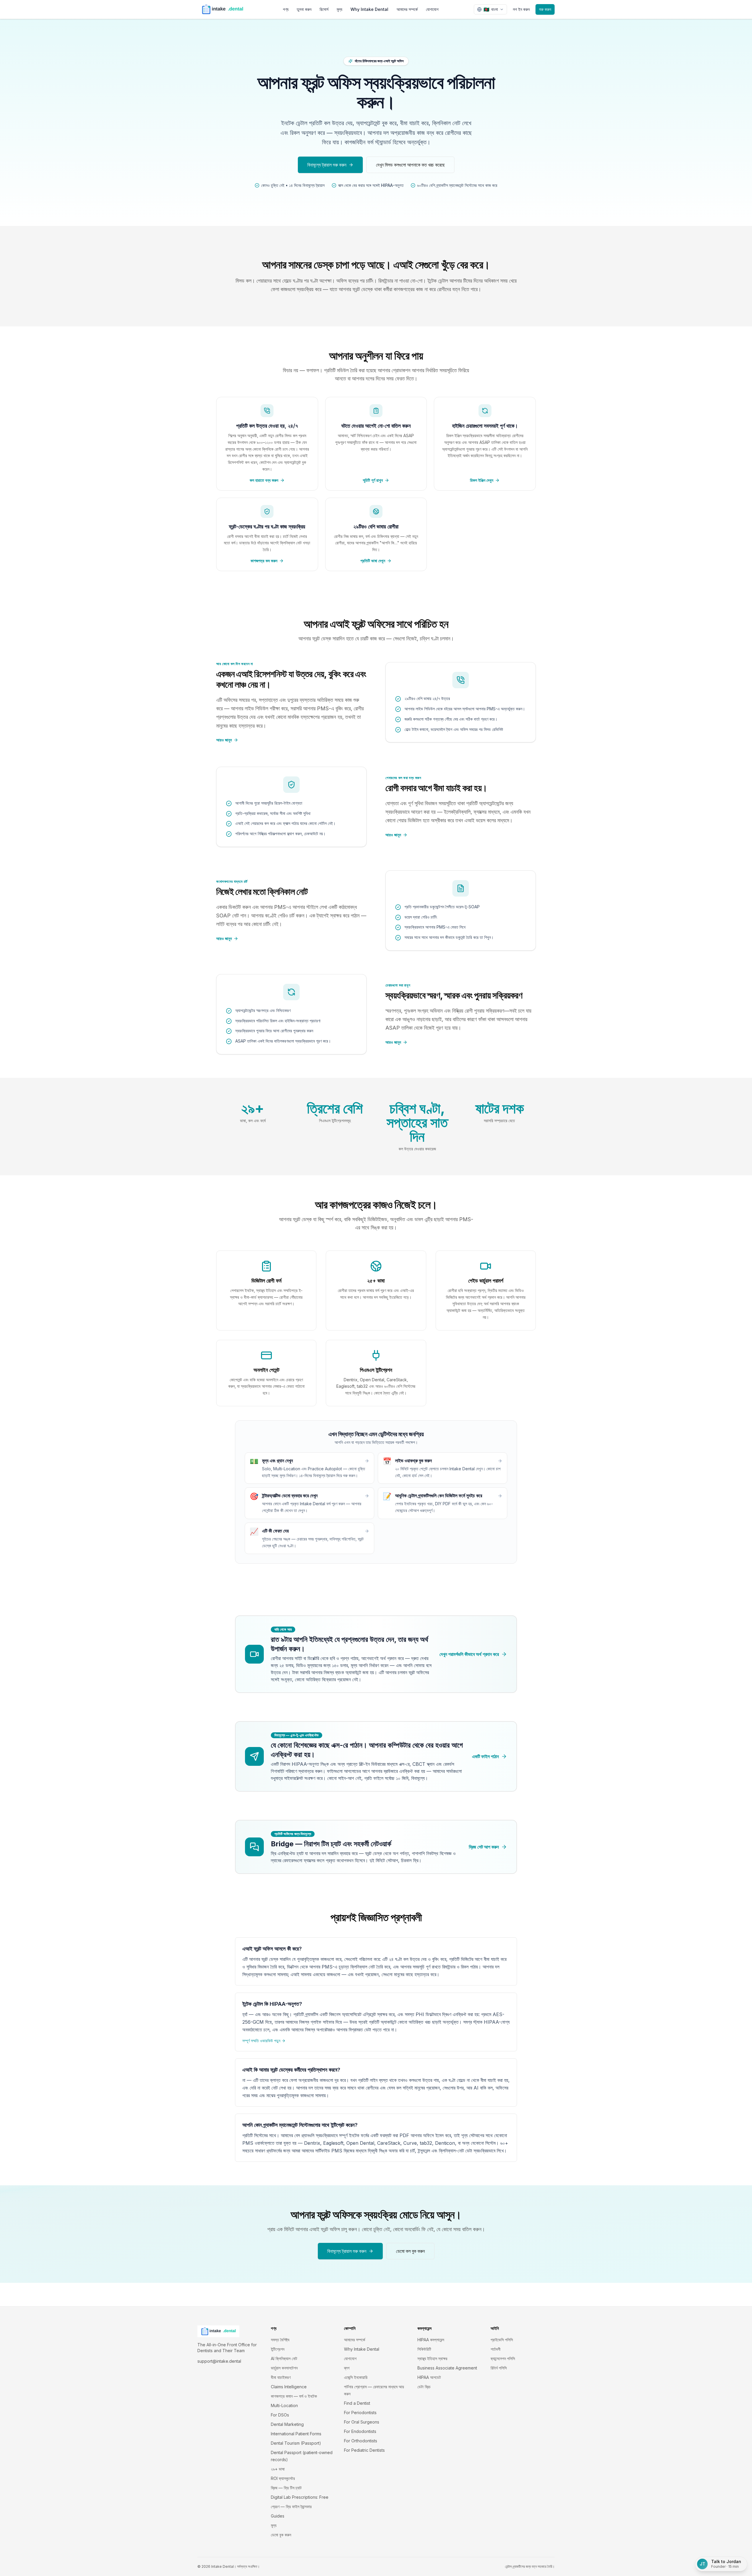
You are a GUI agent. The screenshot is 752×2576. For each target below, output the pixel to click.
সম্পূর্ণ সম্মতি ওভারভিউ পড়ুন (261, 2041)
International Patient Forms (296, 2434)
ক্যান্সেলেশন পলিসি (503, 2358)
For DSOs (280, 2415)
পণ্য (286, 9)
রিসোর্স (324, 9)
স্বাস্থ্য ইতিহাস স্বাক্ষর (432, 2358)
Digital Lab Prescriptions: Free (300, 2497)
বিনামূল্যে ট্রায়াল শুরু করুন (327, 165)
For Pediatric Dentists (364, 2450)
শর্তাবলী (496, 2349)
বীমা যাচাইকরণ (281, 2377)
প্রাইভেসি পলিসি (502, 2340)
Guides (278, 2516)
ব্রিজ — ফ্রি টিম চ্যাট (286, 2488)
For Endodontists (360, 2431)
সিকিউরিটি (424, 2349)
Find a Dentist (357, 2403)
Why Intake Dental (369, 9)
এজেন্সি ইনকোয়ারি (356, 2377)
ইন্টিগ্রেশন (278, 2349)
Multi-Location (284, 2405)
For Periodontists (360, 2413)
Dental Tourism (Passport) (296, 2443)
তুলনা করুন (304, 9)
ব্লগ (347, 2368)
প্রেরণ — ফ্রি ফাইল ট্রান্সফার (291, 2507)
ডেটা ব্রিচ (424, 2387)
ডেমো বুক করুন (281, 2535)
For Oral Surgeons (362, 2422)
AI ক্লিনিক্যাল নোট (284, 2358)
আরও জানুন (224, 740)
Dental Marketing (287, 2424)
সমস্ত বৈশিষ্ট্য (280, 2340)
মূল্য (339, 9)
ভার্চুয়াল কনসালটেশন (284, 2368)
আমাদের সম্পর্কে (407, 9)
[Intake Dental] (223, 9)
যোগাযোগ (432, 9)
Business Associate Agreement (447, 2368)
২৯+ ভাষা (278, 2469)
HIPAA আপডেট (429, 2377)
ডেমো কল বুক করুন (410, 2251)
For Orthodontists (361, 2441)
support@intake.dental (219, 2361)
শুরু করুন (545, 9)
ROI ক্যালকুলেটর (283, 2478)
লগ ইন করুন (521, 9)
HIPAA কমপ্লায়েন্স (431, 2340)
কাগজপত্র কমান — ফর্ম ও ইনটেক (294, 2396)
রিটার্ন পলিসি (499, 2368)
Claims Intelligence (289, 2387)
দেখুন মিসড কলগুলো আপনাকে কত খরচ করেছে (410, 165)
